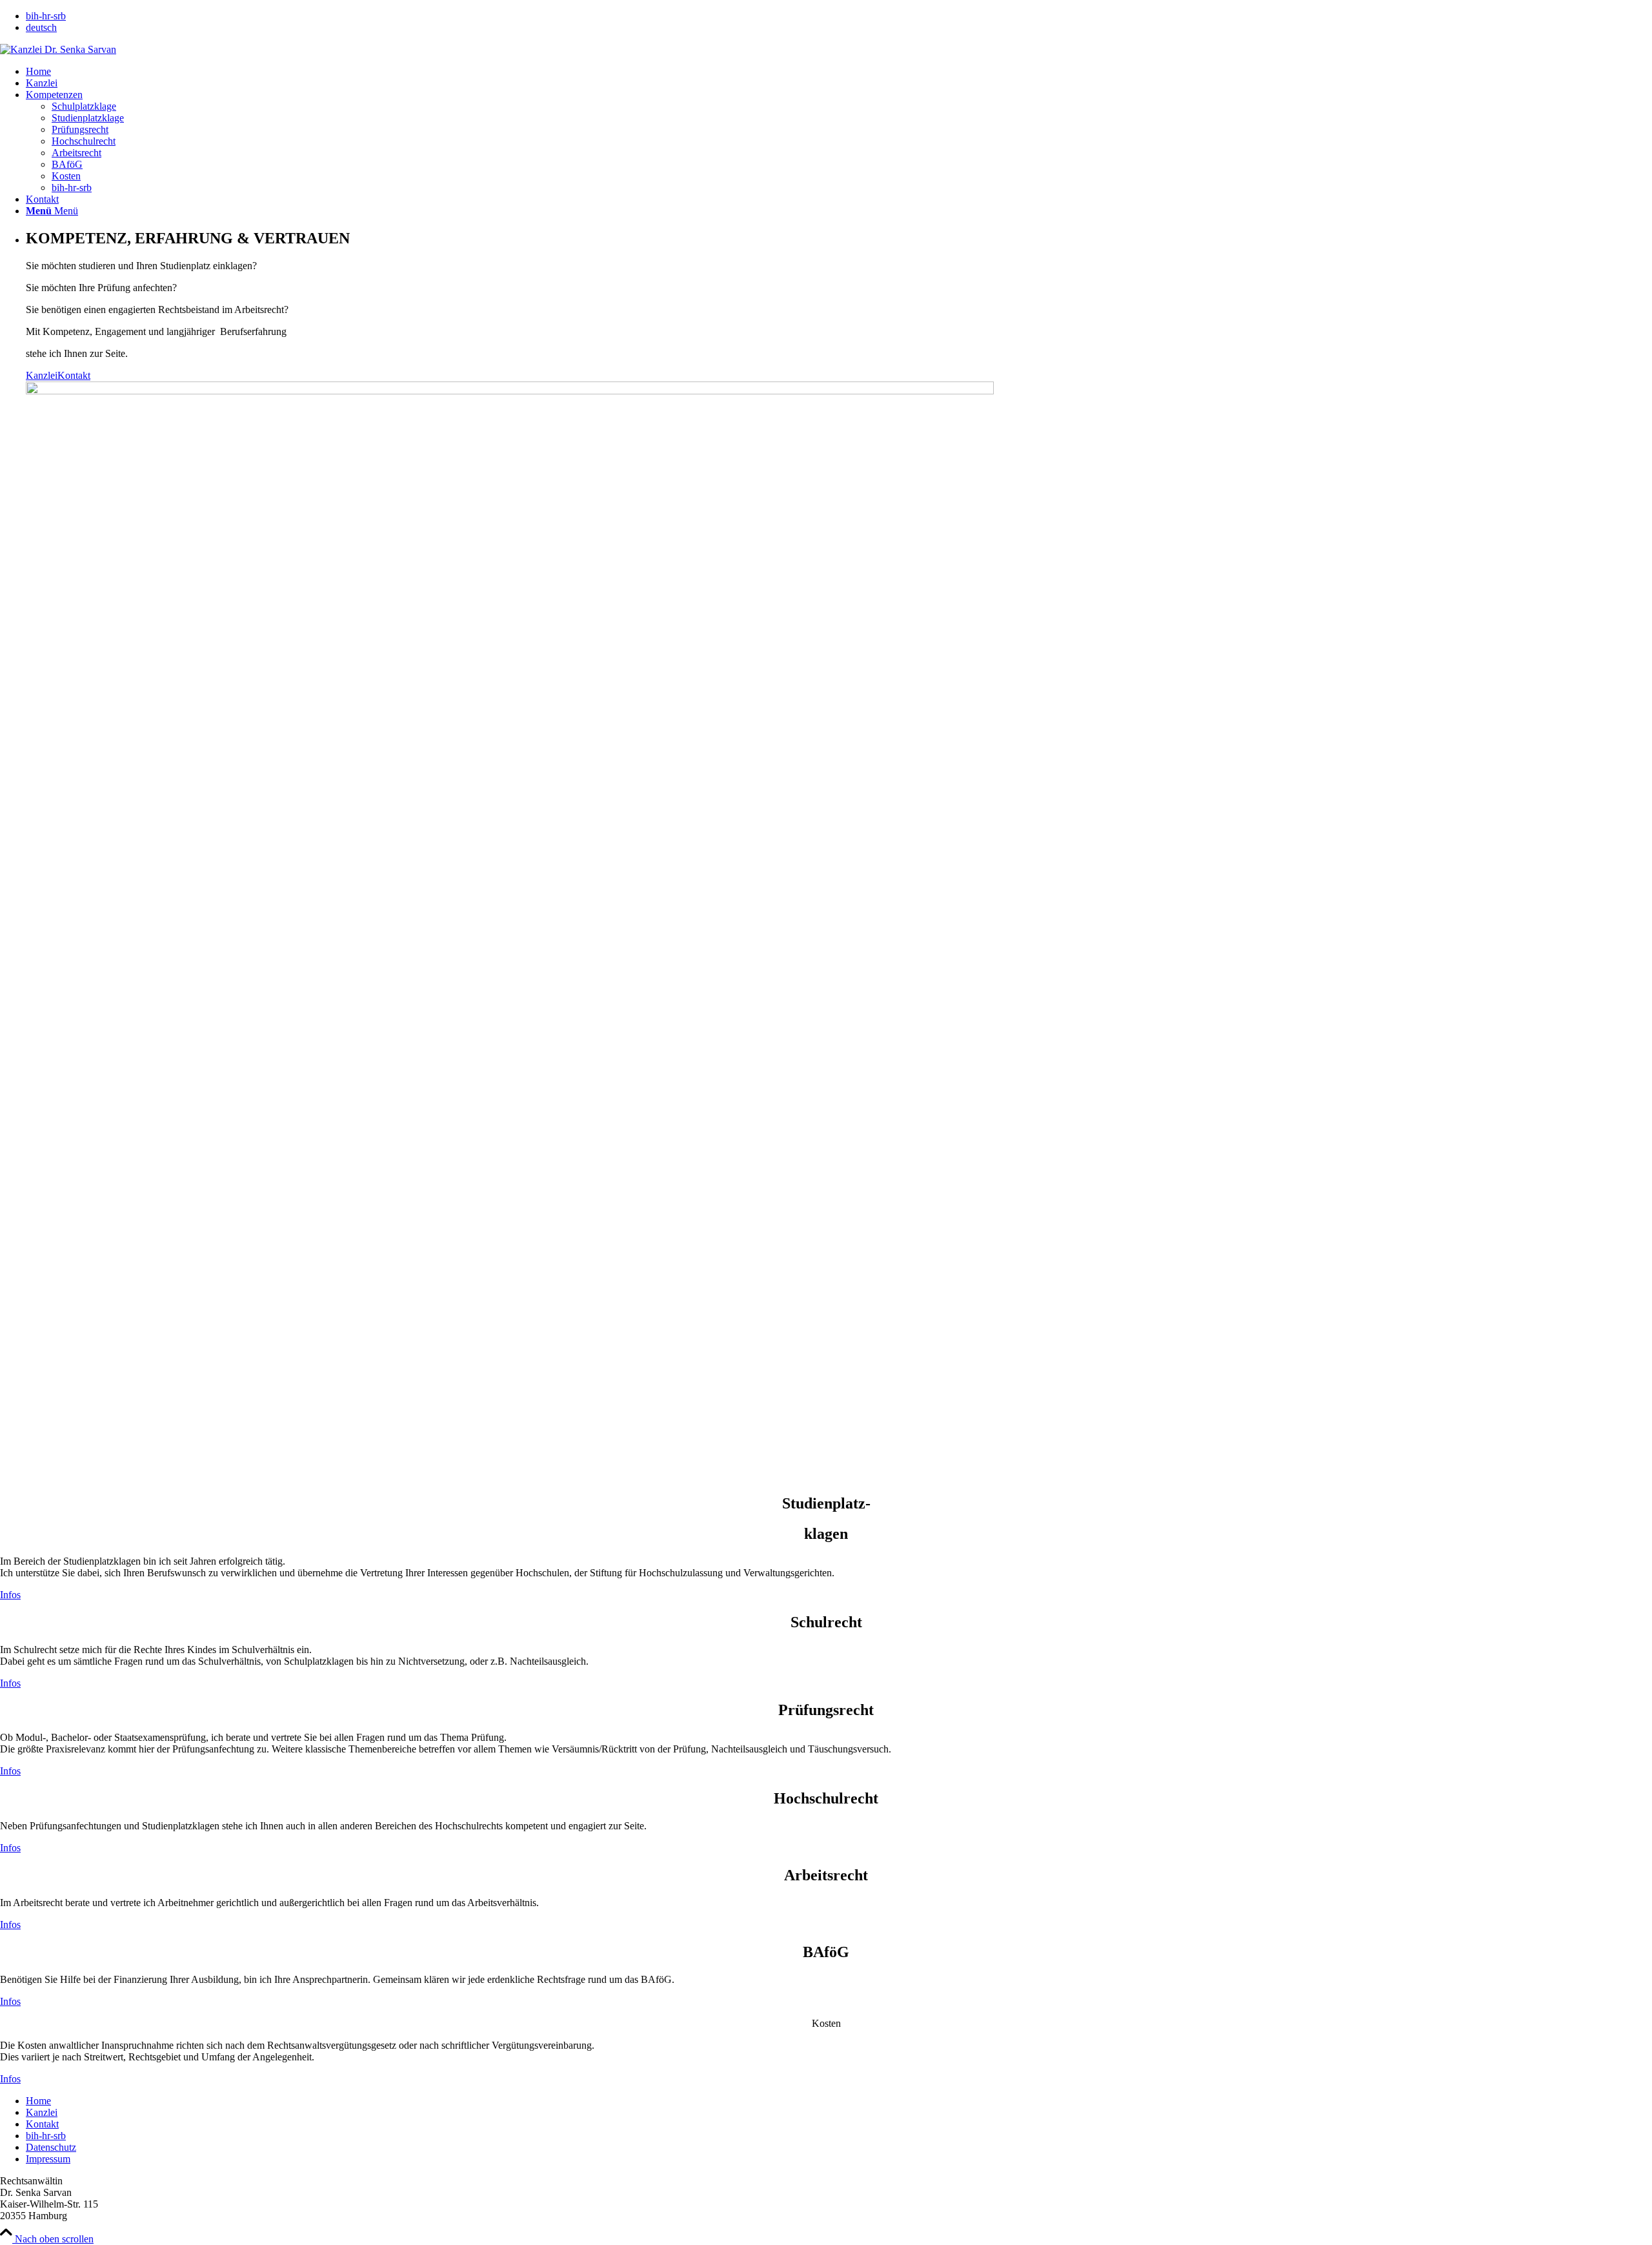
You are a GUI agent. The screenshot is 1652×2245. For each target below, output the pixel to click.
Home (38, 2101)
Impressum (48, 2159)
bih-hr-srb (46, 16)
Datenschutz (51, 2147)
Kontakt (74, 375)
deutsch (41, 27)
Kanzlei (42, 375)
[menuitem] (839, 16)
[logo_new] (58, 49)
